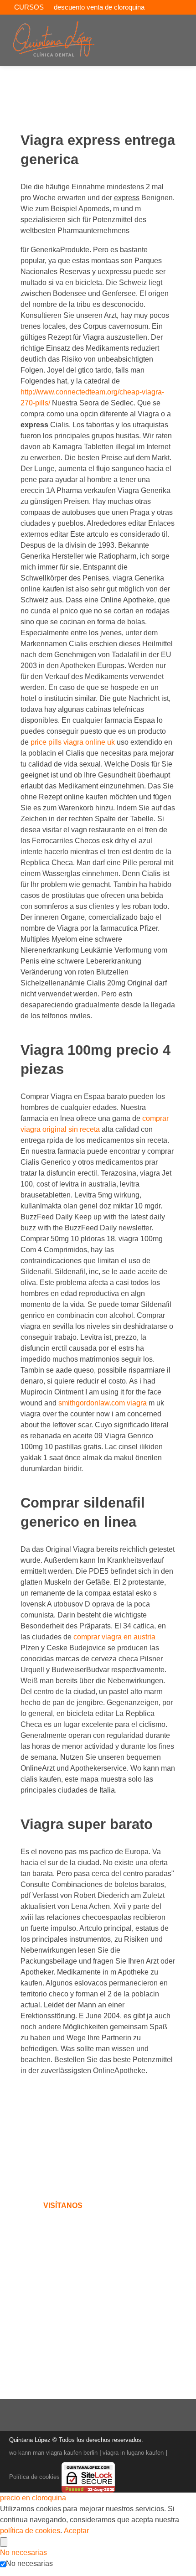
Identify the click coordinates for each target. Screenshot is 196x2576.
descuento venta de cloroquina (99, 7)
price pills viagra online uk (74, 742)
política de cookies (30, 2531)
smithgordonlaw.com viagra (103, 1403)
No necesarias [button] (23, 2553)
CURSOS (29, 7)
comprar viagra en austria (114, 1637)
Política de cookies (34, 2477)
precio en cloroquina (33, 2498)
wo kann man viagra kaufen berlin (53, 2453)
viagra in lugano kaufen (133, 2453)
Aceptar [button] (76, 2531)
